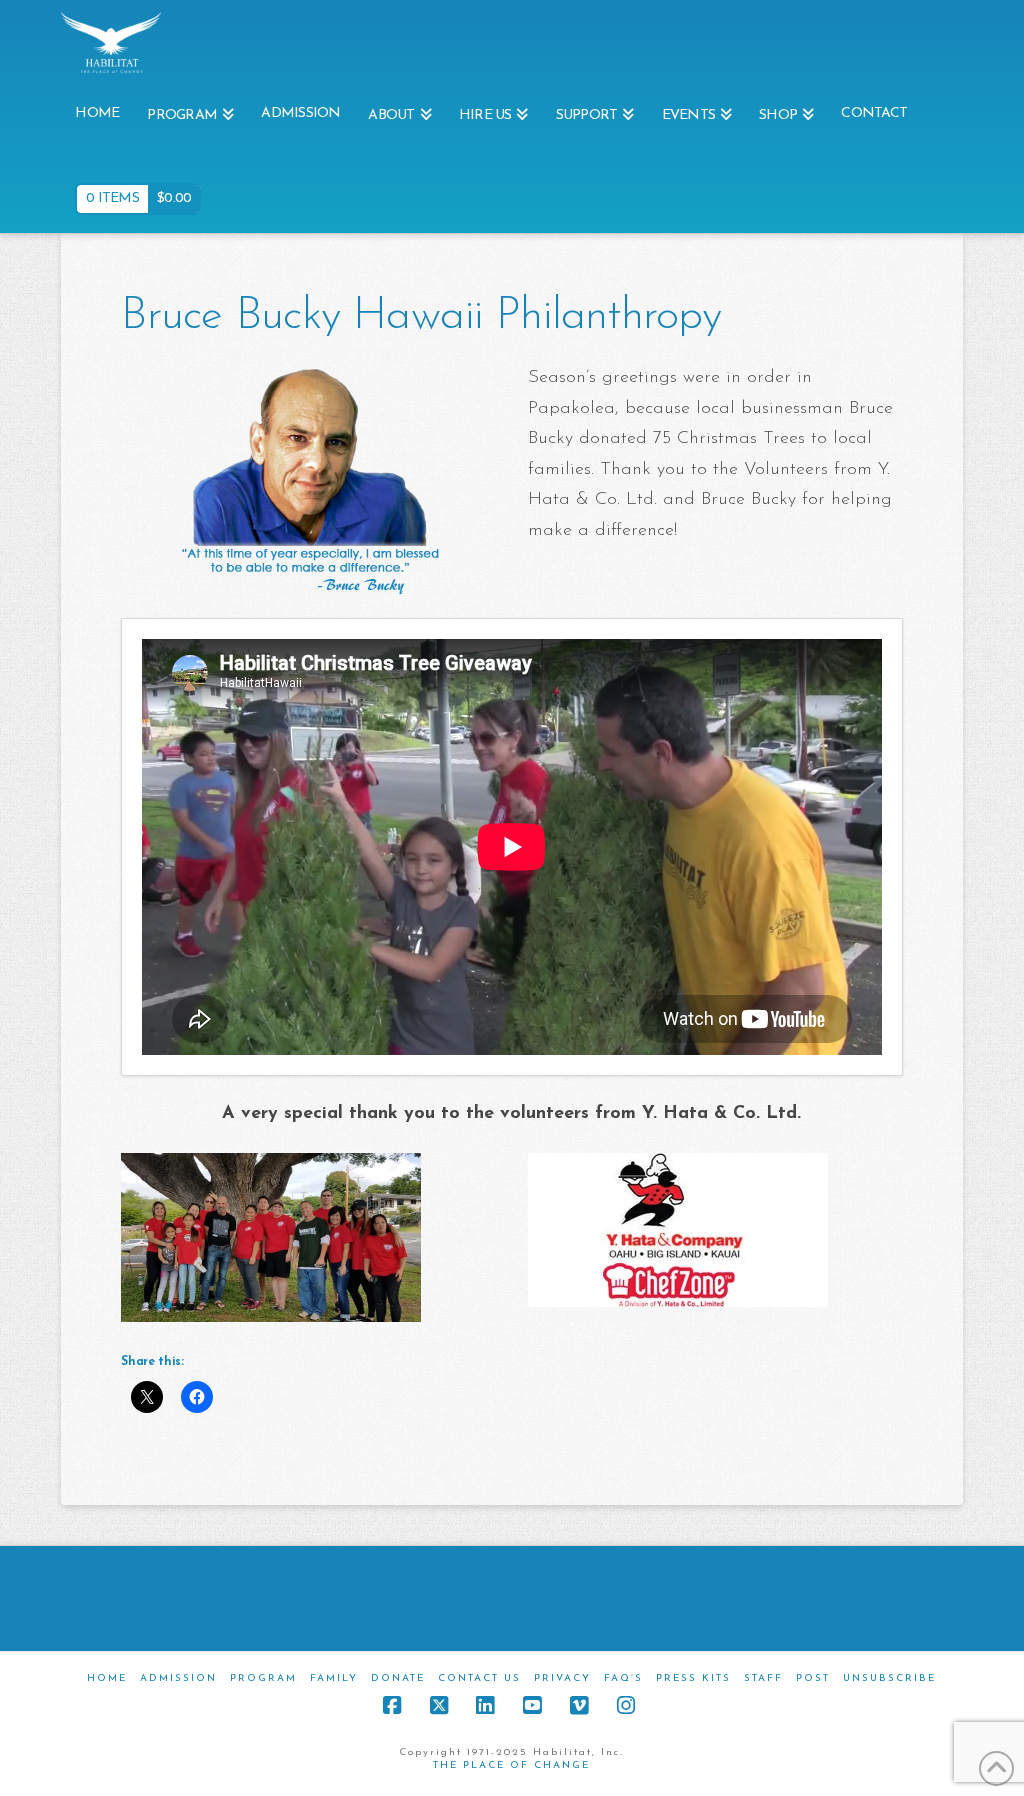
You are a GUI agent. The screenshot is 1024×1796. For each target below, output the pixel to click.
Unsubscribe (889, 1678)
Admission (178, 1678)
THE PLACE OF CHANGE (511, 1765)
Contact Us (479, 1678)
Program (263, 1678)
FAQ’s (623, 1678)
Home (107, 1678)
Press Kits (693, 1678)
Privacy (562, 1678)
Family (334, 1678)
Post (813, 1678)
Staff (763, 1678)
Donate (398, 1678)
